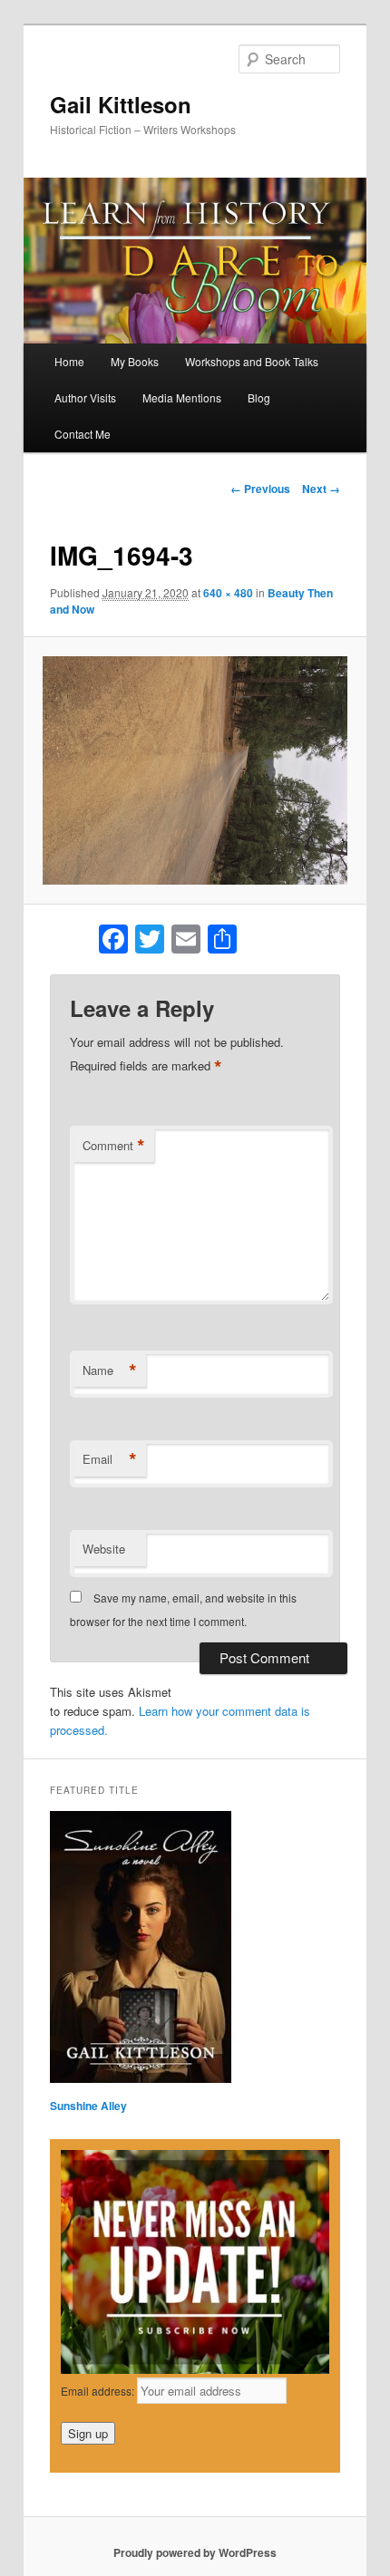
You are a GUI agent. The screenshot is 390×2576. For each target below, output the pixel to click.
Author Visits (85, 397)
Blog (259, 397)
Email (110, 1459)
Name (110, 1370)
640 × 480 (228, 593)
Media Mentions (182, 397)
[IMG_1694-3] (195, 770)
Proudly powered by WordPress (195, 2552)
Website (104, 1549)
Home (69, 361)
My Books (135, 361)
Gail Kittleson (121, 104)
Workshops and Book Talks (252, 361)
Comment (114, 1146)
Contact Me (83, 434)
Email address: (99, 2391)
